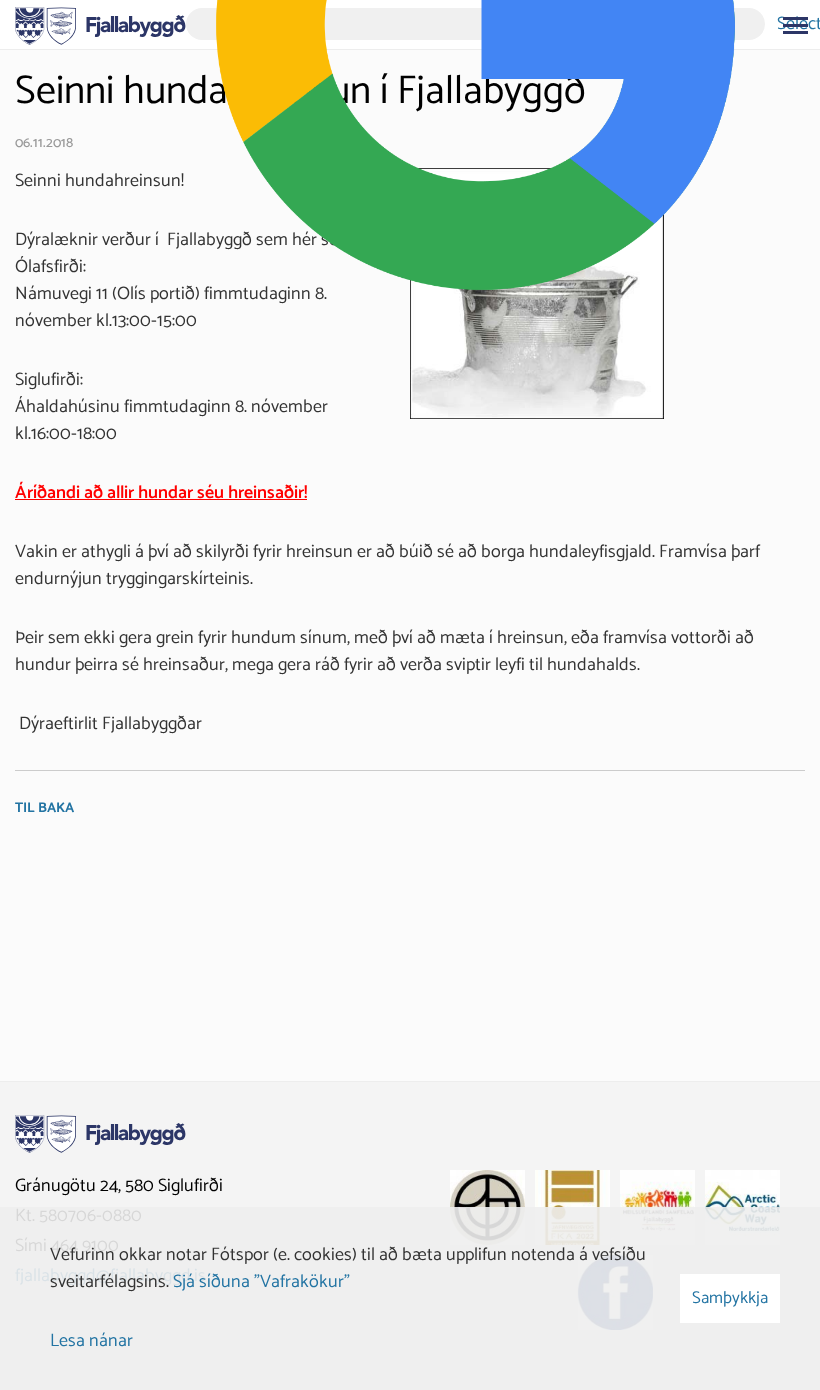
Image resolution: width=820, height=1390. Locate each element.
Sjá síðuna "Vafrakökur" (261, 1282)
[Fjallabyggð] (100, 24)
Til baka (44, 808)
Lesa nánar (91, 1341)
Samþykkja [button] (730, 1298)
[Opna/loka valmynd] (795, 25)
